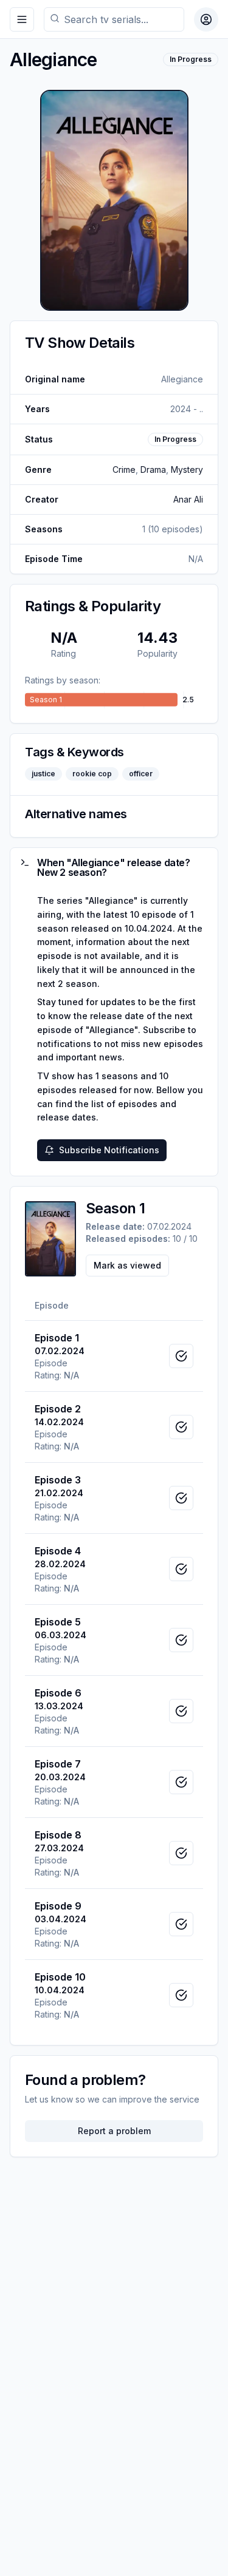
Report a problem (114, 2131)
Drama (153, 469)
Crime (124, 469)
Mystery (187, 469)
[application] (114, 700)
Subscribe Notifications (109, 1150)
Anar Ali (188, 499)
